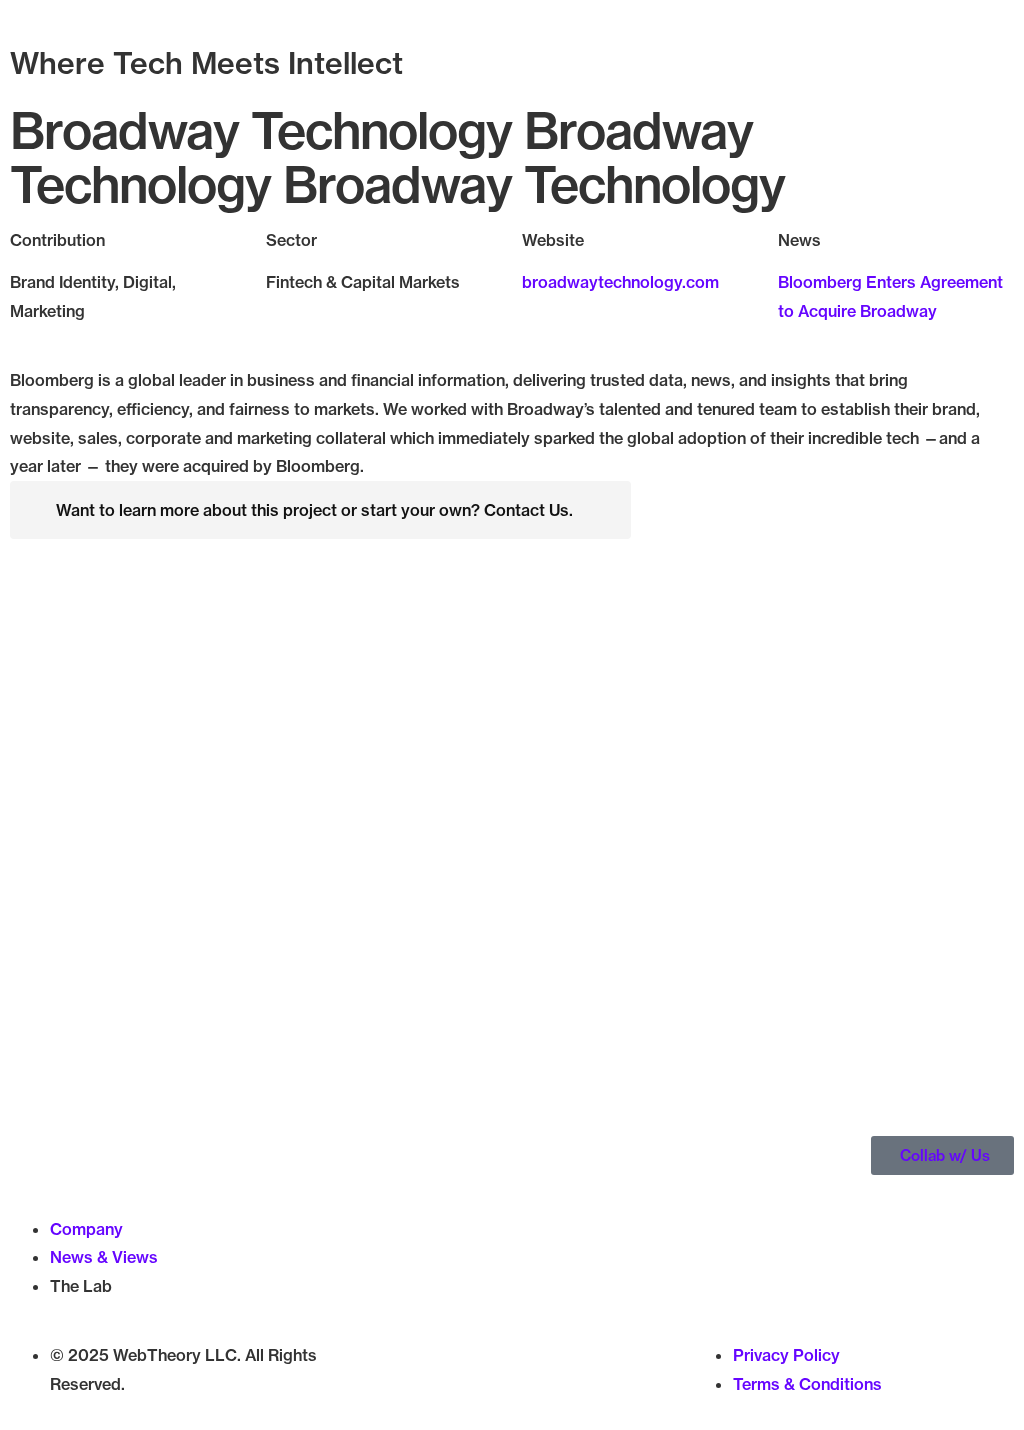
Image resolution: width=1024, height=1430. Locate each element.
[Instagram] (430, 1386)
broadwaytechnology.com (620, 282)
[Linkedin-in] (484, 1386)
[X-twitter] (376, 1386)
